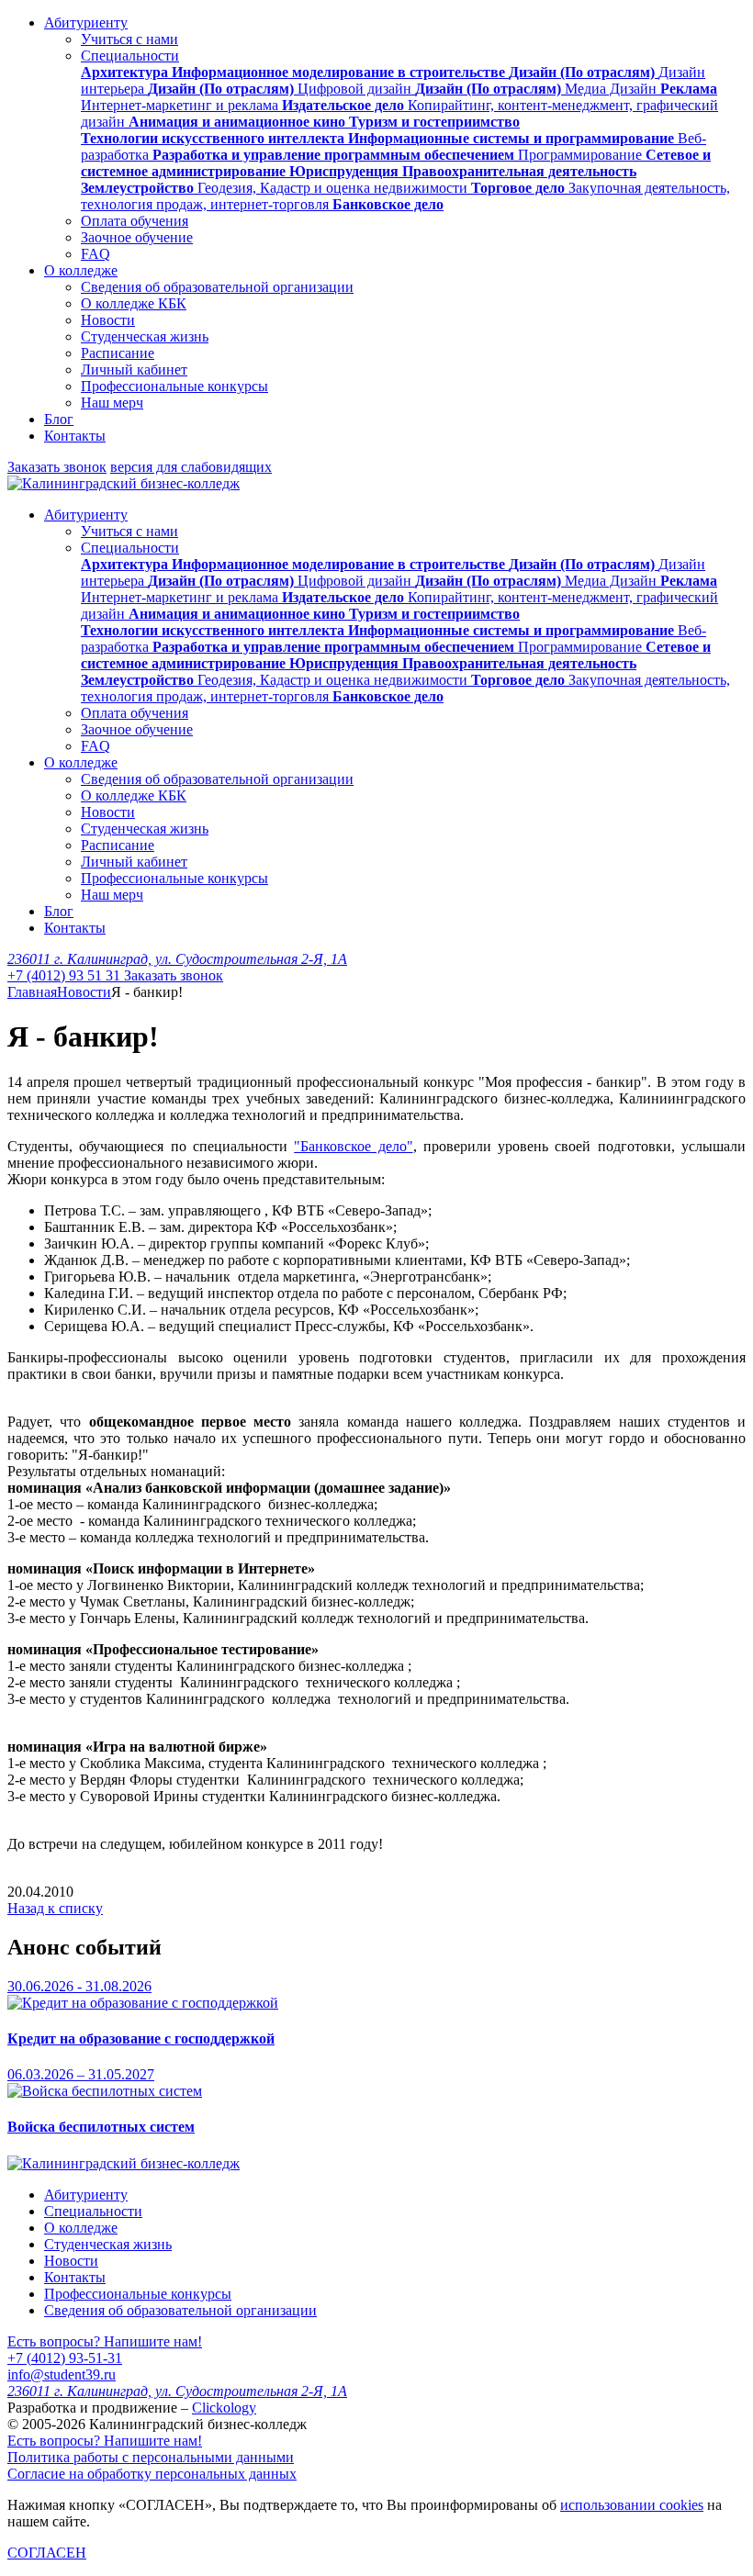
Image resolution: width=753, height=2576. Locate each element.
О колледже (81, 270)
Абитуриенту (86, 22)
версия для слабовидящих (191, 467)
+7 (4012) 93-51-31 (65, 2358)
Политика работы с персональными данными (151, 2457)
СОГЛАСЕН (47, 2553)
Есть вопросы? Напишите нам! (105, 2341)
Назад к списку (55, 1908)
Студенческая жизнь (145, 336)
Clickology (224, 2408)
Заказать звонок (57, 467)
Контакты (75, 436)
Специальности (130, 56)
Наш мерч (112, 403)
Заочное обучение (137, 237)
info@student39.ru (62, 2374)
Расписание (118, 353)
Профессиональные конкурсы (174, 386)
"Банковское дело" (353, 1146)
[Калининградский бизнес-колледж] (124, 2163)
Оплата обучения (135, 221)
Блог (59, 419)
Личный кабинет (134, 370)
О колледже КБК (134, 303)
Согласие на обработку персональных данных (152, 2474)
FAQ (96, 254)
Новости (108, 320)
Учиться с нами (129, 39)
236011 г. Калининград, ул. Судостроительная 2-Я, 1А (177, 959)
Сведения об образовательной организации (217, 287)
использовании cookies (632, 2505)
